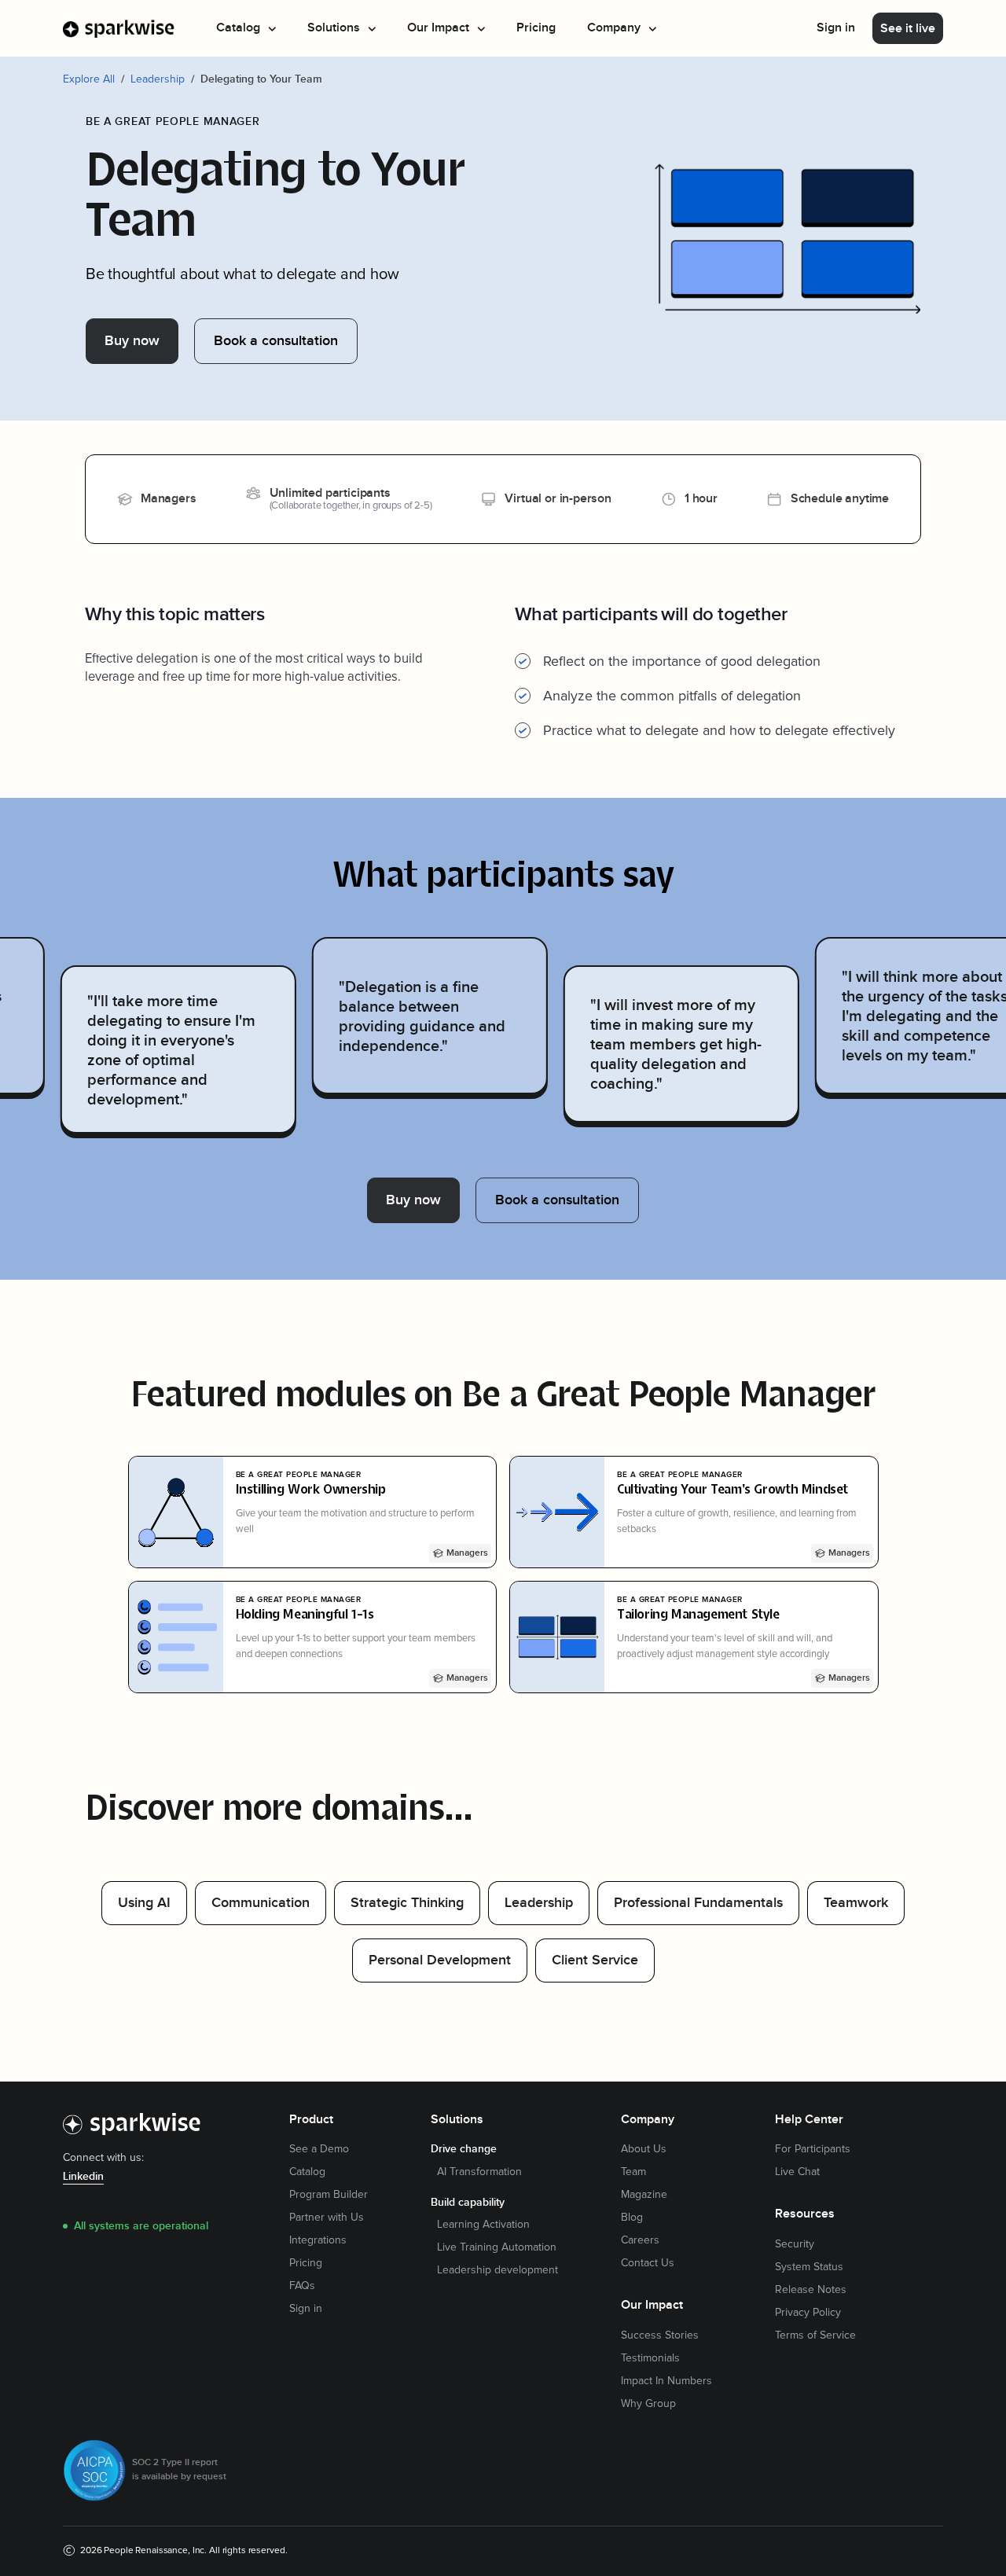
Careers (640, 2240)
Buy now (132, 341)
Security (795, 2244)
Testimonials (650, 2358)
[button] (246, 28)
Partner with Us (327, 2218)
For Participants (813, 2149)
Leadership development (497, 2270)
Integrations (318, 2240)
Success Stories (660, 2335)
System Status (809, 2267)
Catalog (307, 2172)
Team (633, 2172)
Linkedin (83, 2177)
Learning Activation (483, 2225)
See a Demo (319, 2149)
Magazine (644, 2195)
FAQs (302, 2286)
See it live (908, 29)
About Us (644, 2149)
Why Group (648, 2404)
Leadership (158, 79)
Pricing (536, 28)
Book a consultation (276, 341)
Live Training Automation (497, 2247)
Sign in (836, 28)
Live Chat (797, 2172)
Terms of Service (815, 2335)
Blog (632, 2218)
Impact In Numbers (666, 2381)
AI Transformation (479, 2172)
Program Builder (329, 2195)
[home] (119, 28)
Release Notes (811, 2290)
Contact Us (648, 2263)
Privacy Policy (808, 2313)
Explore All (89, 79)
